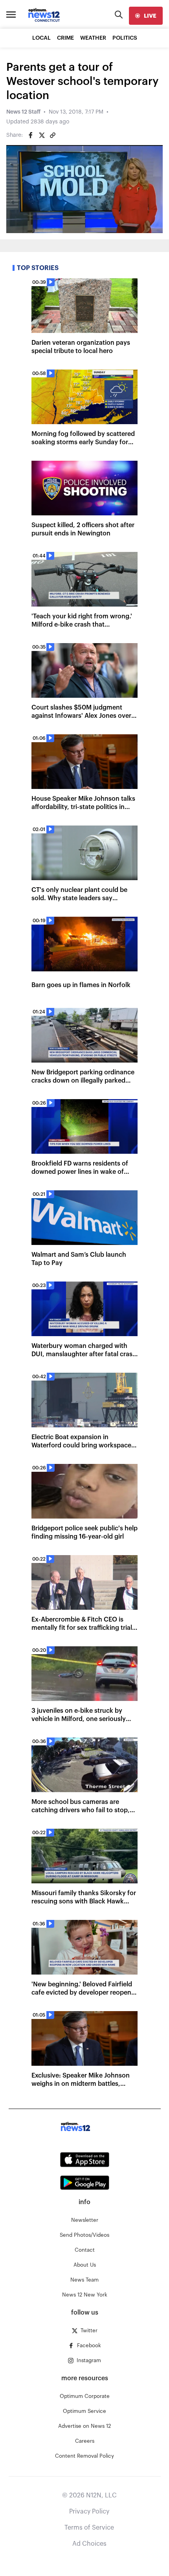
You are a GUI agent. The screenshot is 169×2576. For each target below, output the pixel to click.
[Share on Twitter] (42, 135)
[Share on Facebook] (31, 135)
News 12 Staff (23, 112)
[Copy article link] (53, 135)
